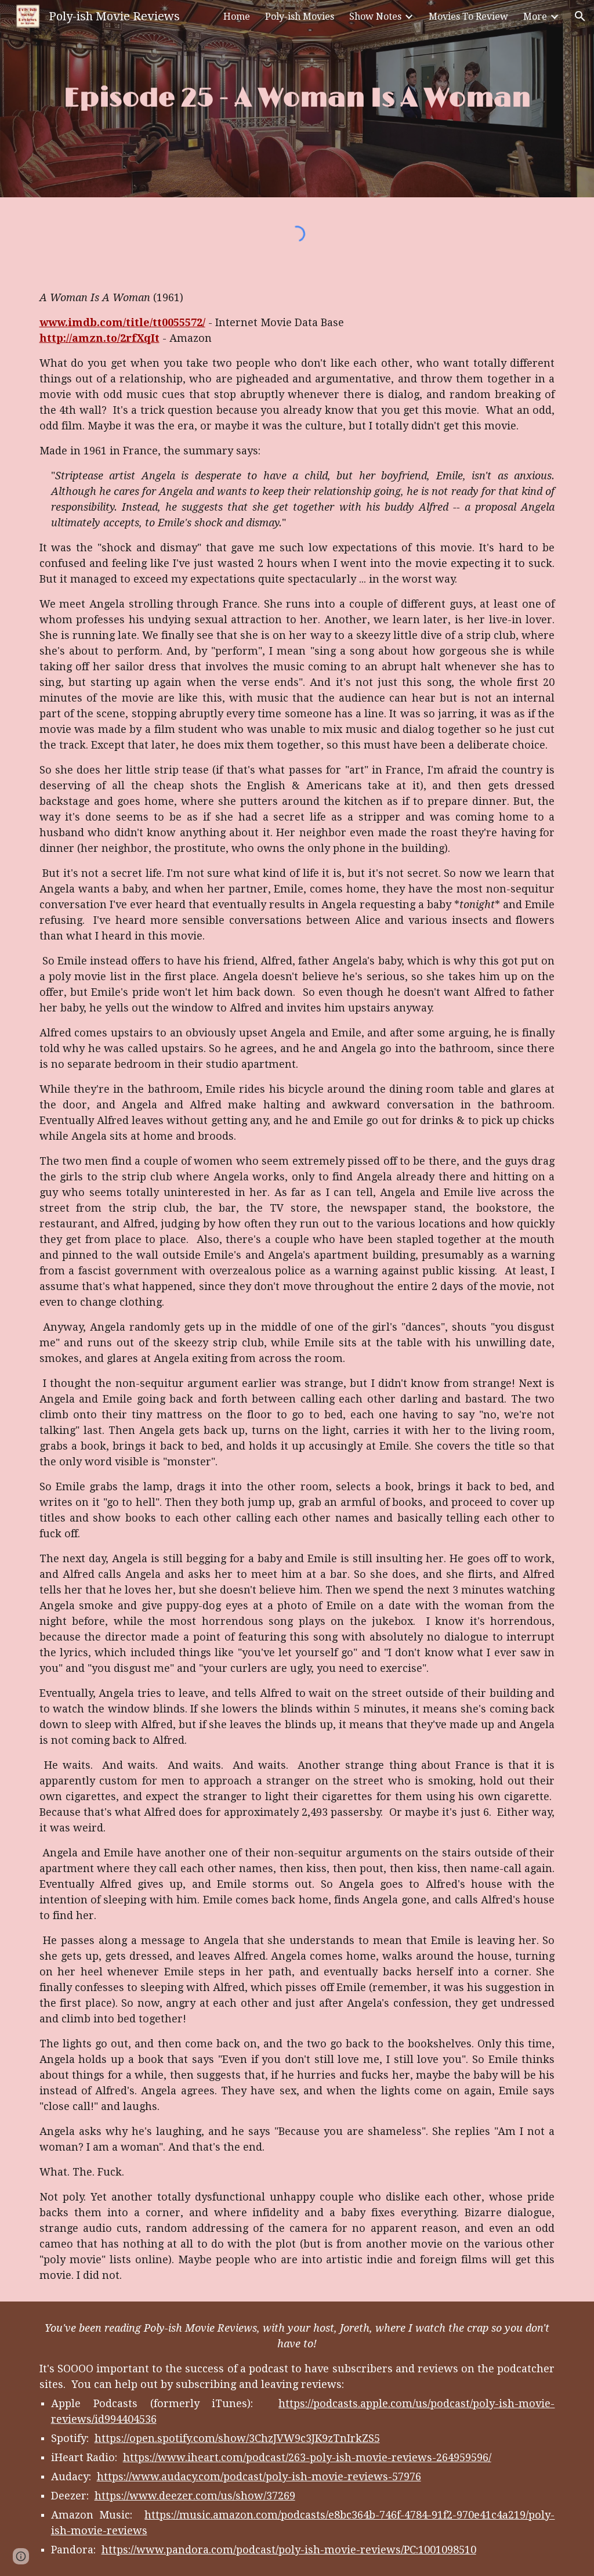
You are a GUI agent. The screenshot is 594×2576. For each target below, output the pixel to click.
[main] (297, 99)
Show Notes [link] (375, 17)
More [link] (535, 17)
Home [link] (237, 17)
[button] (580, 16)
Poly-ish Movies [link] (300, 17)
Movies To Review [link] (468, 17)
